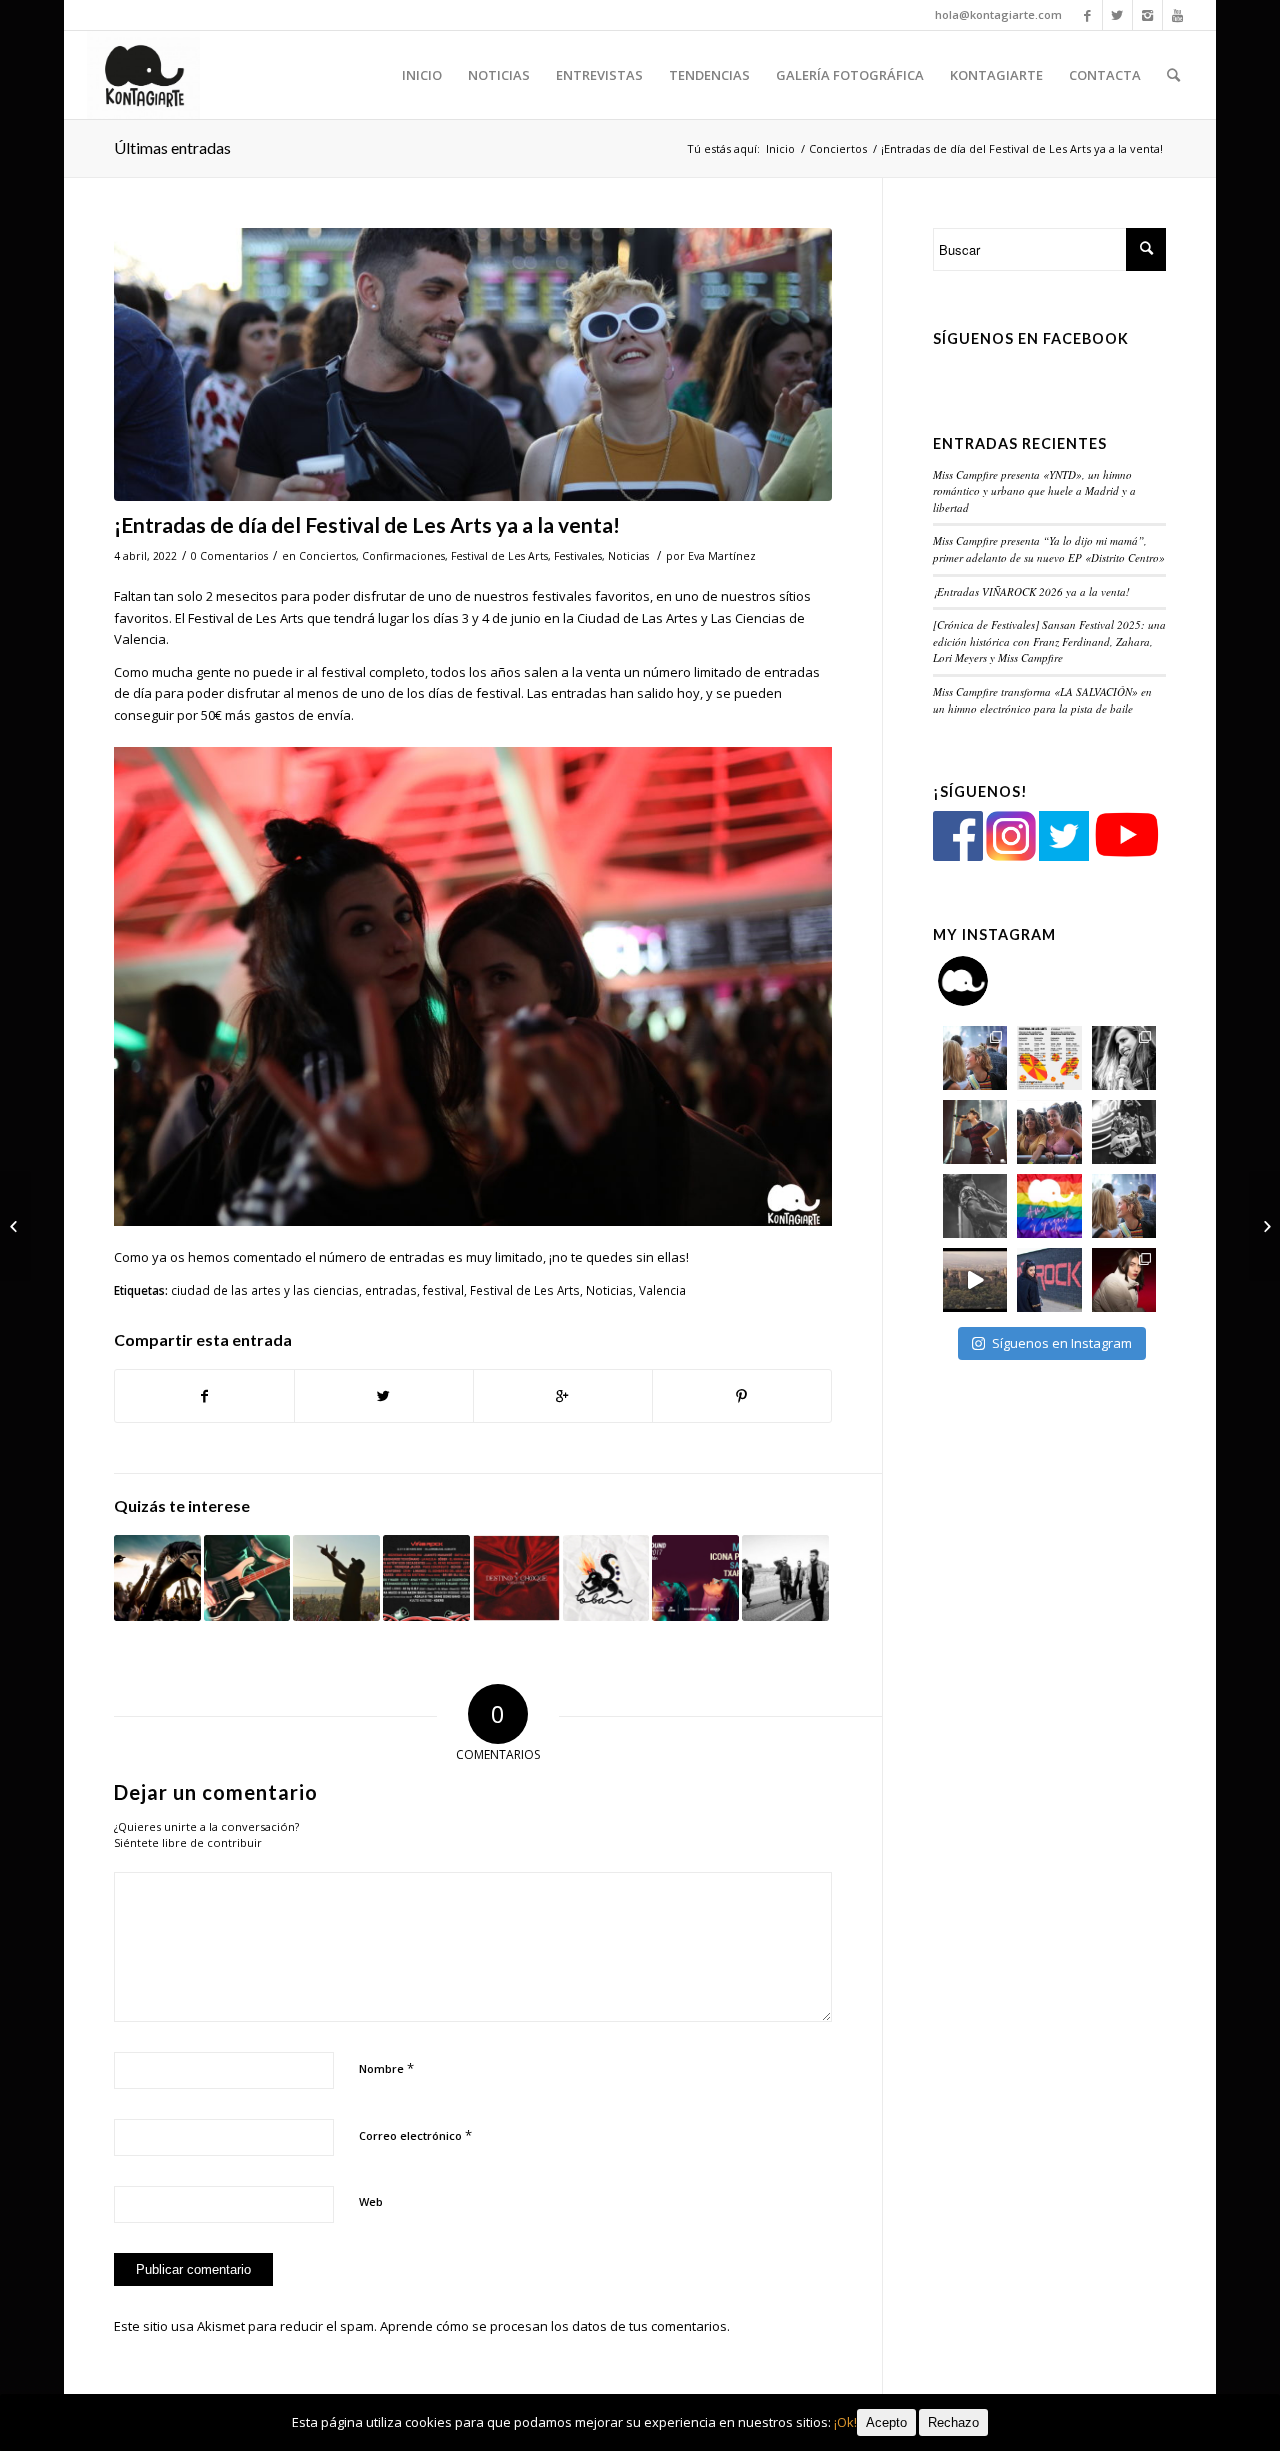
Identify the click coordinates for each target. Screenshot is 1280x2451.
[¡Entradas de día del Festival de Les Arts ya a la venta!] (473, 364)
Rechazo (953, 2422)
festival (443, 1290)
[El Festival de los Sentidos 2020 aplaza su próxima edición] (247, 1578)
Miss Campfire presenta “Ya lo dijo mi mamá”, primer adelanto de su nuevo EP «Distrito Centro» (1049, 549)
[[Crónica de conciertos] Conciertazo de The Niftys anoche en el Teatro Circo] (785, 1578)
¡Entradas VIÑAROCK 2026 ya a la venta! (1031, 591)
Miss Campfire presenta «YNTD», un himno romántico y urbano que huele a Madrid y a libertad (1034, 491)
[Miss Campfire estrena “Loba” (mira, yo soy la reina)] (606, 1578)
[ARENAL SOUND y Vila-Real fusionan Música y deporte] (336, 1578)
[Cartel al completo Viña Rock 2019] (426, 1578)
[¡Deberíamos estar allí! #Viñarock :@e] (1049, 1280)
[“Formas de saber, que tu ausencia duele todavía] (1124, 1132)
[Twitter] (1117, 15)
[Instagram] (1147, 15)
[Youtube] (1178, 15)
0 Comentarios (229, 556)
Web (371, 2201)
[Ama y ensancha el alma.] (1049, 1206)
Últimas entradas (172, 147)
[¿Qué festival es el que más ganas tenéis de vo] (1124, 1206)
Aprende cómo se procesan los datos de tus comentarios (553, 2326)
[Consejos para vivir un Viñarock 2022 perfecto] (15, 1226)
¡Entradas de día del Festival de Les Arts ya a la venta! (367, 524)
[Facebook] (1087, 15)
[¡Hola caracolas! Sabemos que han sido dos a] (1049, 1058)
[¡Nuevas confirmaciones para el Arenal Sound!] (695, 1578)
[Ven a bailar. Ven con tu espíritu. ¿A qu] (975, 1058)
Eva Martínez (722, 556)
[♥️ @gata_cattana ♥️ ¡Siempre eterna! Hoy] (1124, 1280)
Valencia (662, 1290)
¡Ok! (845, 2422)
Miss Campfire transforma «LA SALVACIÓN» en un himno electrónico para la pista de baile (1042, 700)
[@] (993, 981)
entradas (391, 1290)
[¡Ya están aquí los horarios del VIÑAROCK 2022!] (1264, 1226)
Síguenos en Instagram (1062, 1343)
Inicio (780, 148)
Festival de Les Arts (499, 556)
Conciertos (838, 148)
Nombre (386, 2068)
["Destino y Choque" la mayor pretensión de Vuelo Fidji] (516, 1578)
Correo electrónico (415, 2135)
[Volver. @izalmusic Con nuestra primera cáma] (975, 1206)
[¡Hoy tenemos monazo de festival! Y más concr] (1049, 1132)
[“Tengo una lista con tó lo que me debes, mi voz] (975, 1132)
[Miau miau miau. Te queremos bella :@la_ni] (1124, 1058)
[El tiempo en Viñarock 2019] (157, 1578)
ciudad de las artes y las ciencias (265, 1290)
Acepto (886, 2422)
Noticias (628, 556)
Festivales (578, 556)
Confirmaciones (403, 556)
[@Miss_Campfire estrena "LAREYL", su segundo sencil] (975, 1280)
